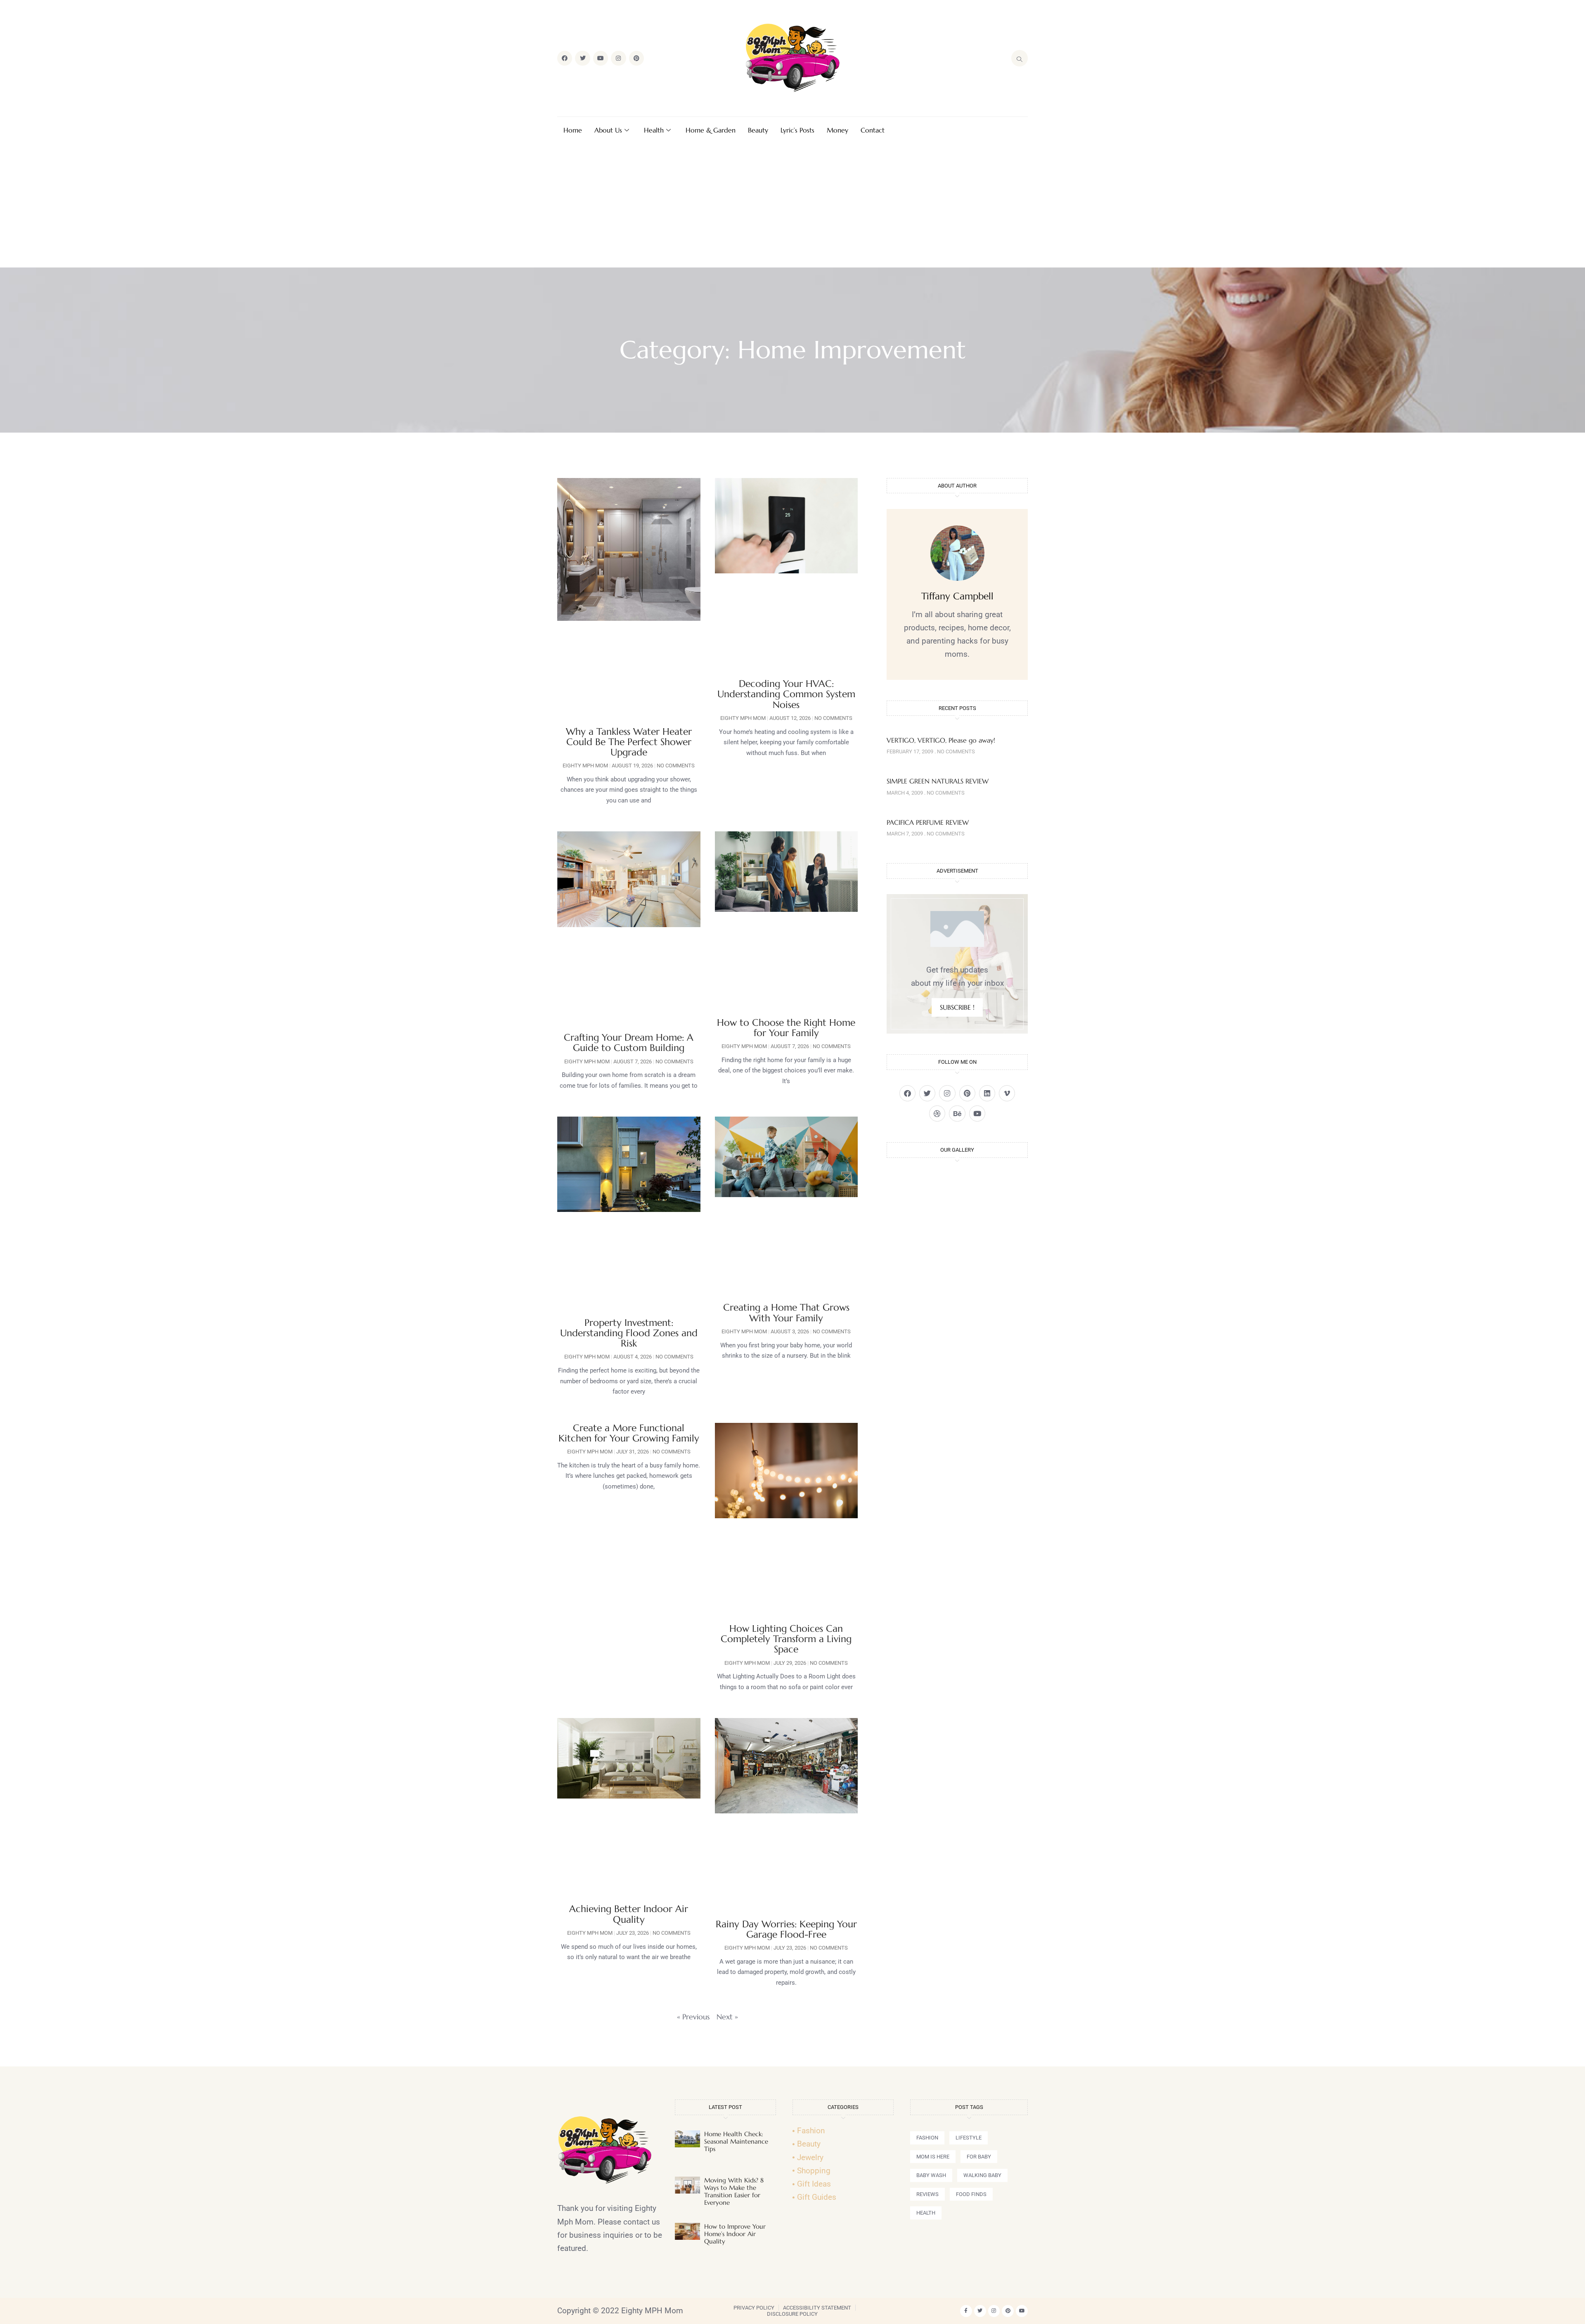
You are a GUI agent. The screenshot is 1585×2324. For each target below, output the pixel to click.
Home (573, 130)
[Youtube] (601, 58)
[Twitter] (582, 58)
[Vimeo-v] (1007, 1093)
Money (837, 130)
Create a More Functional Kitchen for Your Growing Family (629, 1433)
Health (654, 130)
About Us (608, 130)
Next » (727, 2017)
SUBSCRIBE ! (957, 1007)
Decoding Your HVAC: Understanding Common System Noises (786, 694)
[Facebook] (565, 58)
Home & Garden (711, 130)
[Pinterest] (636, 58)
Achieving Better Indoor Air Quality (629, 1914)
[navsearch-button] (1020, 58)
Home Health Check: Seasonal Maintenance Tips (736, 2141)
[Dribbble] (937, 1113)
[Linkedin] (987, 1093)
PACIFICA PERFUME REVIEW (928, 822)
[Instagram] (618, 58)
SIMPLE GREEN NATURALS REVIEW (938, 781)
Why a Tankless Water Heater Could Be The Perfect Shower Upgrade (629, 742)
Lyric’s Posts (797, 130)
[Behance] (957, 1113)
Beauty (758, 130)
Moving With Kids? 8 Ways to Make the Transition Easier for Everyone (734, 2191)
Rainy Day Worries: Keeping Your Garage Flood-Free (786, 1929)
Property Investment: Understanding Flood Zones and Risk (629, 1333)
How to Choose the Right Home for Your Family (786, 1028)
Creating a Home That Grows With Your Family (786, 1312)
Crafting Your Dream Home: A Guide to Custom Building (629, 1042)
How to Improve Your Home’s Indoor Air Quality (735, 2234)
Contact (873, 130)
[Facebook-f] (966, 2311)
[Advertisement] (792, 206)
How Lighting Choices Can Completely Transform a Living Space (786, 1639)
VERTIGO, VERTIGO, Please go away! (941, 740)
